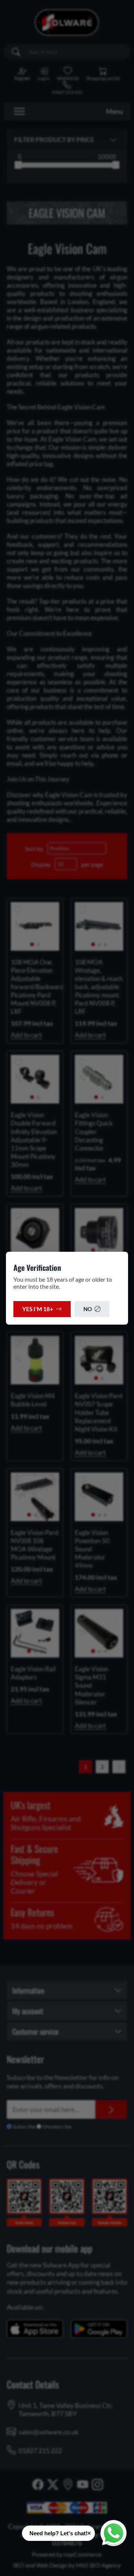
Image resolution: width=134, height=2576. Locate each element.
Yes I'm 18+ (38, 1309)
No (88, 1309)
